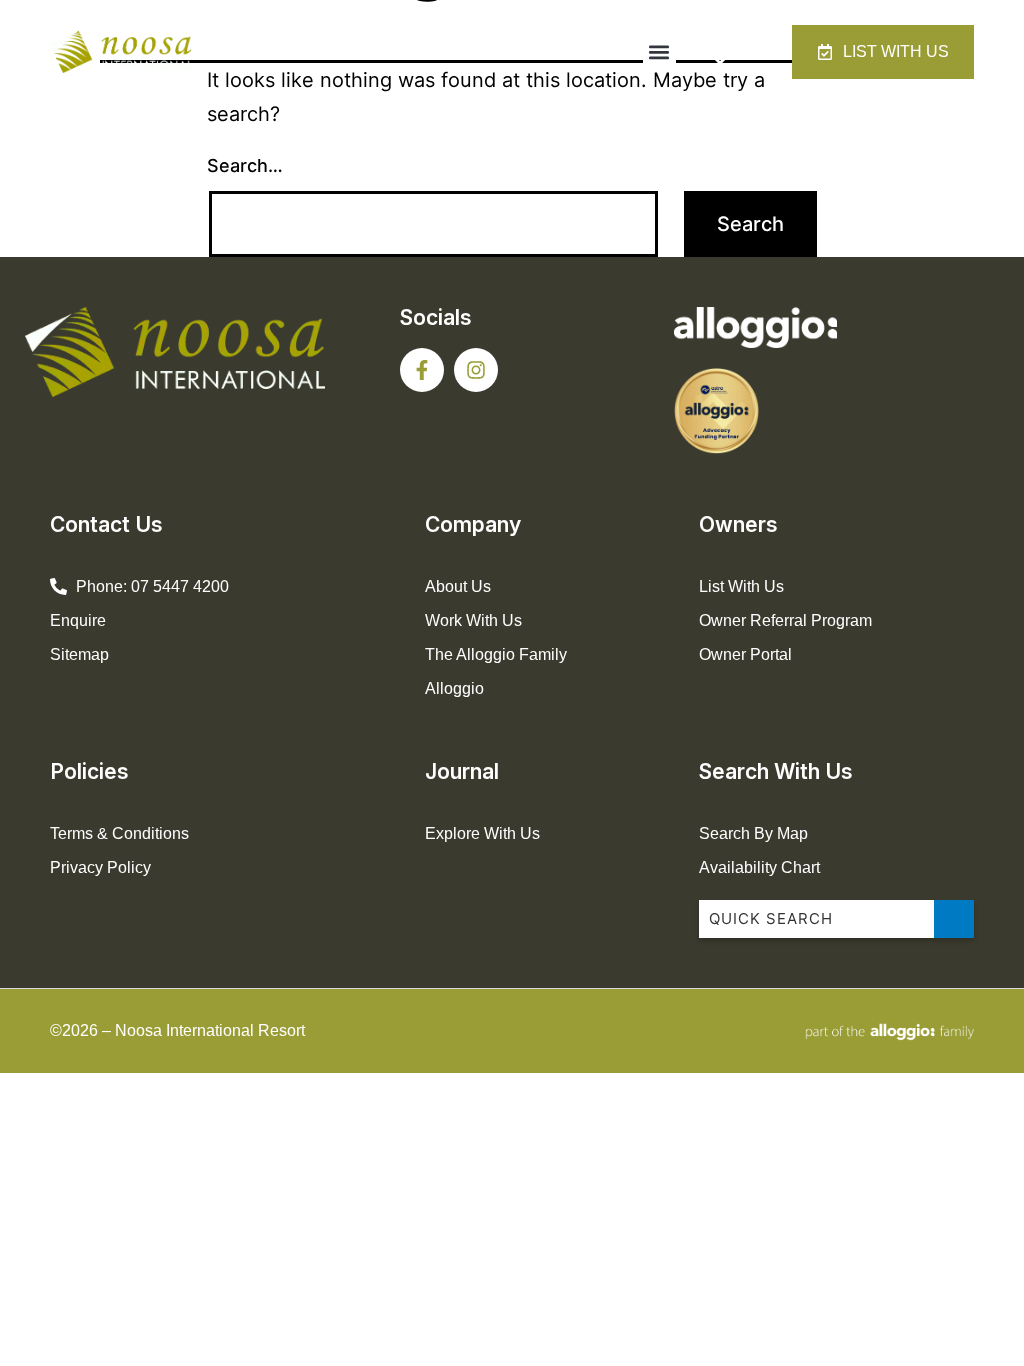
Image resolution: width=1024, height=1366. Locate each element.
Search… (245, 165)
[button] (659, 52)
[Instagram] (476, 370)
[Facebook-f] (422, 370)
